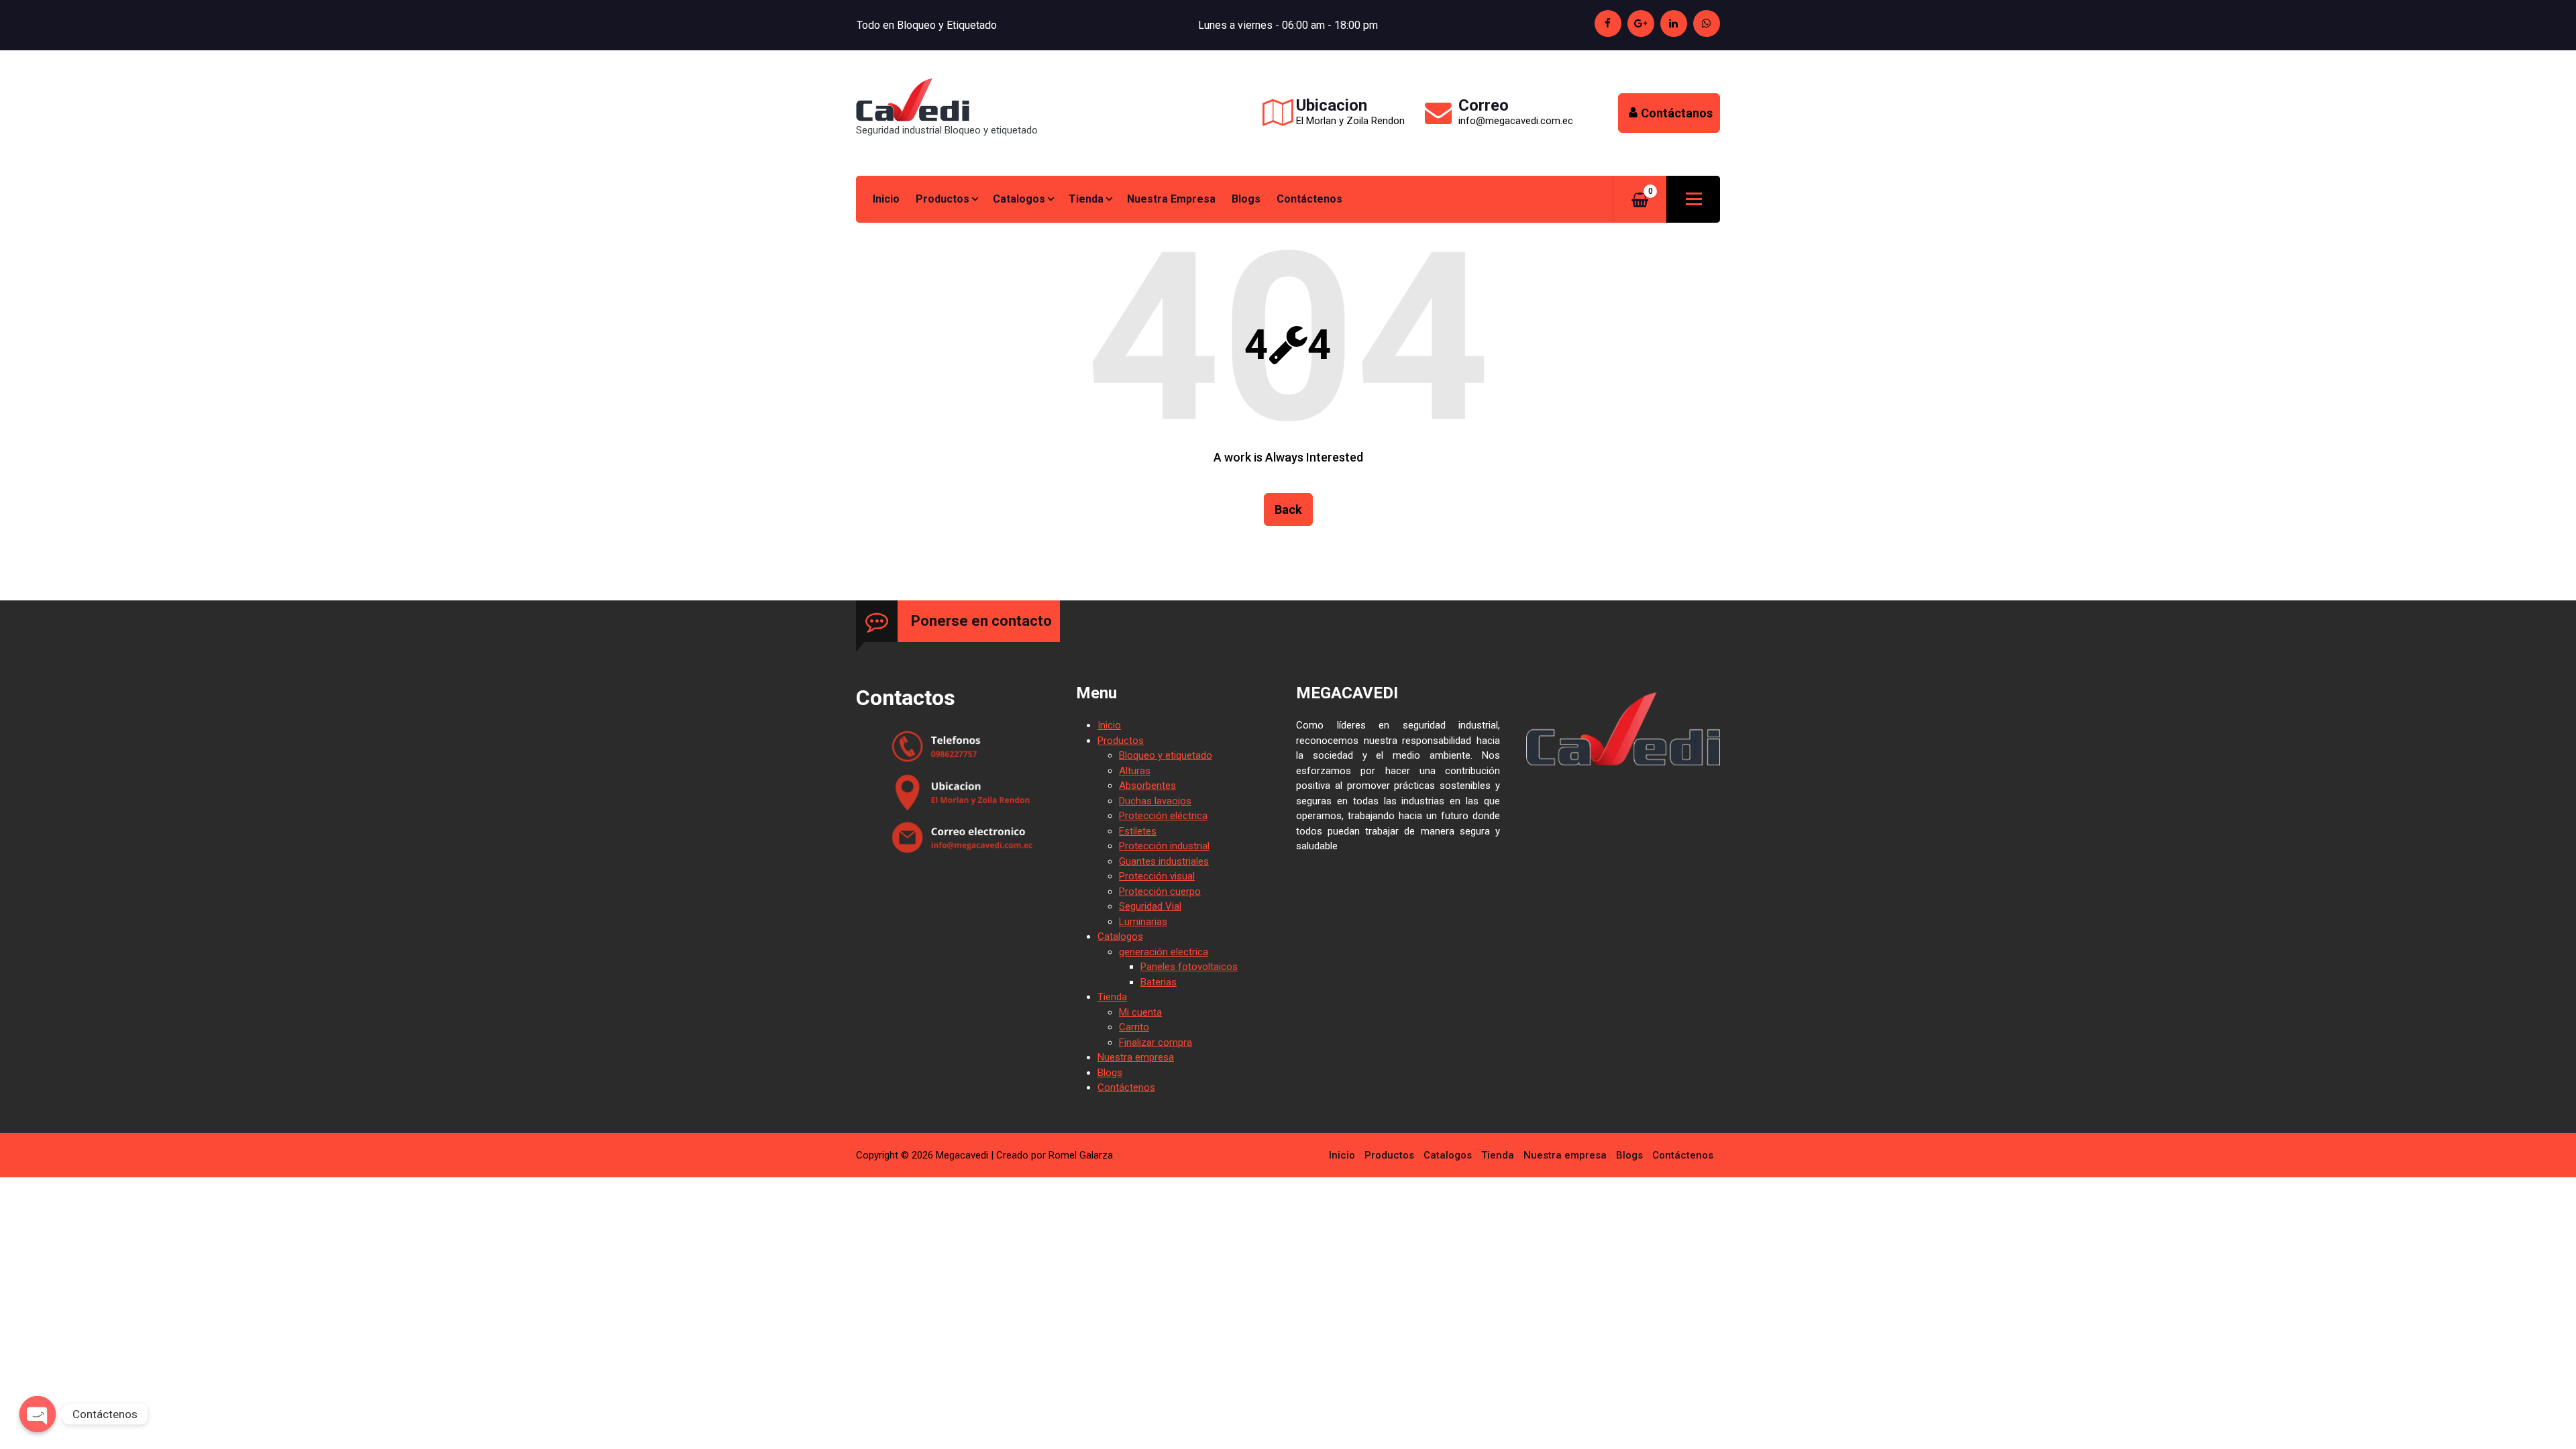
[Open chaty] (38, 1414)
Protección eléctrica (1163, 816)
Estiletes (1138, 831)
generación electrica (1164, 952)
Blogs (1246, 199)
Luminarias (1143, 922)
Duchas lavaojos (1155, 801)
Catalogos (1019, 199)
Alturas (1135, 771)
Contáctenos (1309, 199)
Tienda (1086, 199)
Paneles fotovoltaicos (1189, 967)
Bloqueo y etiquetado (1166, 755)
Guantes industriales (1164, 861)
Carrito (1134, 1027)
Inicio (886, 199)
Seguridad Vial (1150, 906)
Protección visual (1157, 876)
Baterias (1159, 982)
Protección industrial (1164, 846)
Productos (943, 199)
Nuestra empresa (1171, 199)
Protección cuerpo (1160, 892)
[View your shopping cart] (1640, 200)
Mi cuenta (1140, 1012)
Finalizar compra (1156, 1042)
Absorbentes (1147, 786)
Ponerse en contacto (981, 621)
